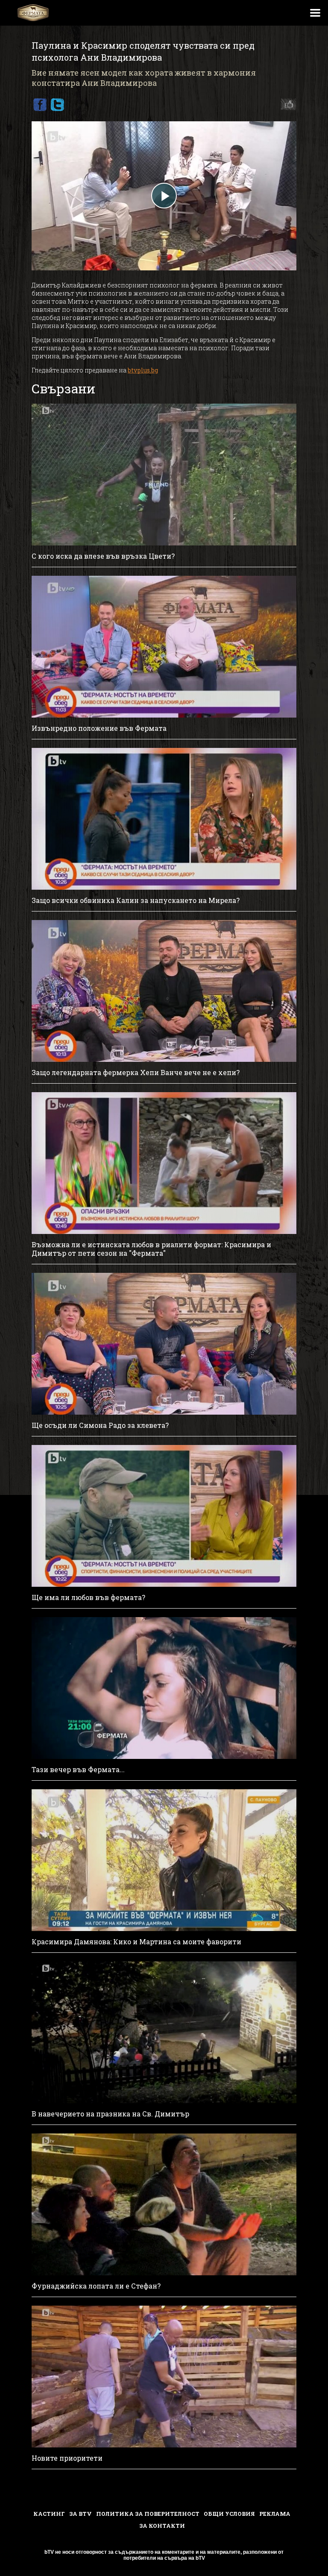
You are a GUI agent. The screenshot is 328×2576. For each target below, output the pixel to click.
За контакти (162, 2526)
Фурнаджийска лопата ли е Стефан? (96, 2286)
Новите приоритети (67, 2458)
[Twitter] (57, 105)
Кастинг (49, 2514)
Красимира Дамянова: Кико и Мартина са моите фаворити (136, 1942)
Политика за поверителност (148, 2514)
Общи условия (229, 2514)
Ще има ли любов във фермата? (88, 1597)
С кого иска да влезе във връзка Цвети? (103, 556)
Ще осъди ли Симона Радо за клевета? (100, 1425)
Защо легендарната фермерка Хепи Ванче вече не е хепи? (136, 1073)
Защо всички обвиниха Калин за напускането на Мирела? (136, 900)
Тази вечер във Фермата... (78, 1770)
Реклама (275, 2514)
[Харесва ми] (286, 105)
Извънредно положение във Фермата (99, 728)
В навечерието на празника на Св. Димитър (110, 2114)
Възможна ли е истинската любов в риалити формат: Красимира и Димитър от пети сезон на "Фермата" (151, 1249)
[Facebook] (40, 105)
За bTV (81, 2514)
